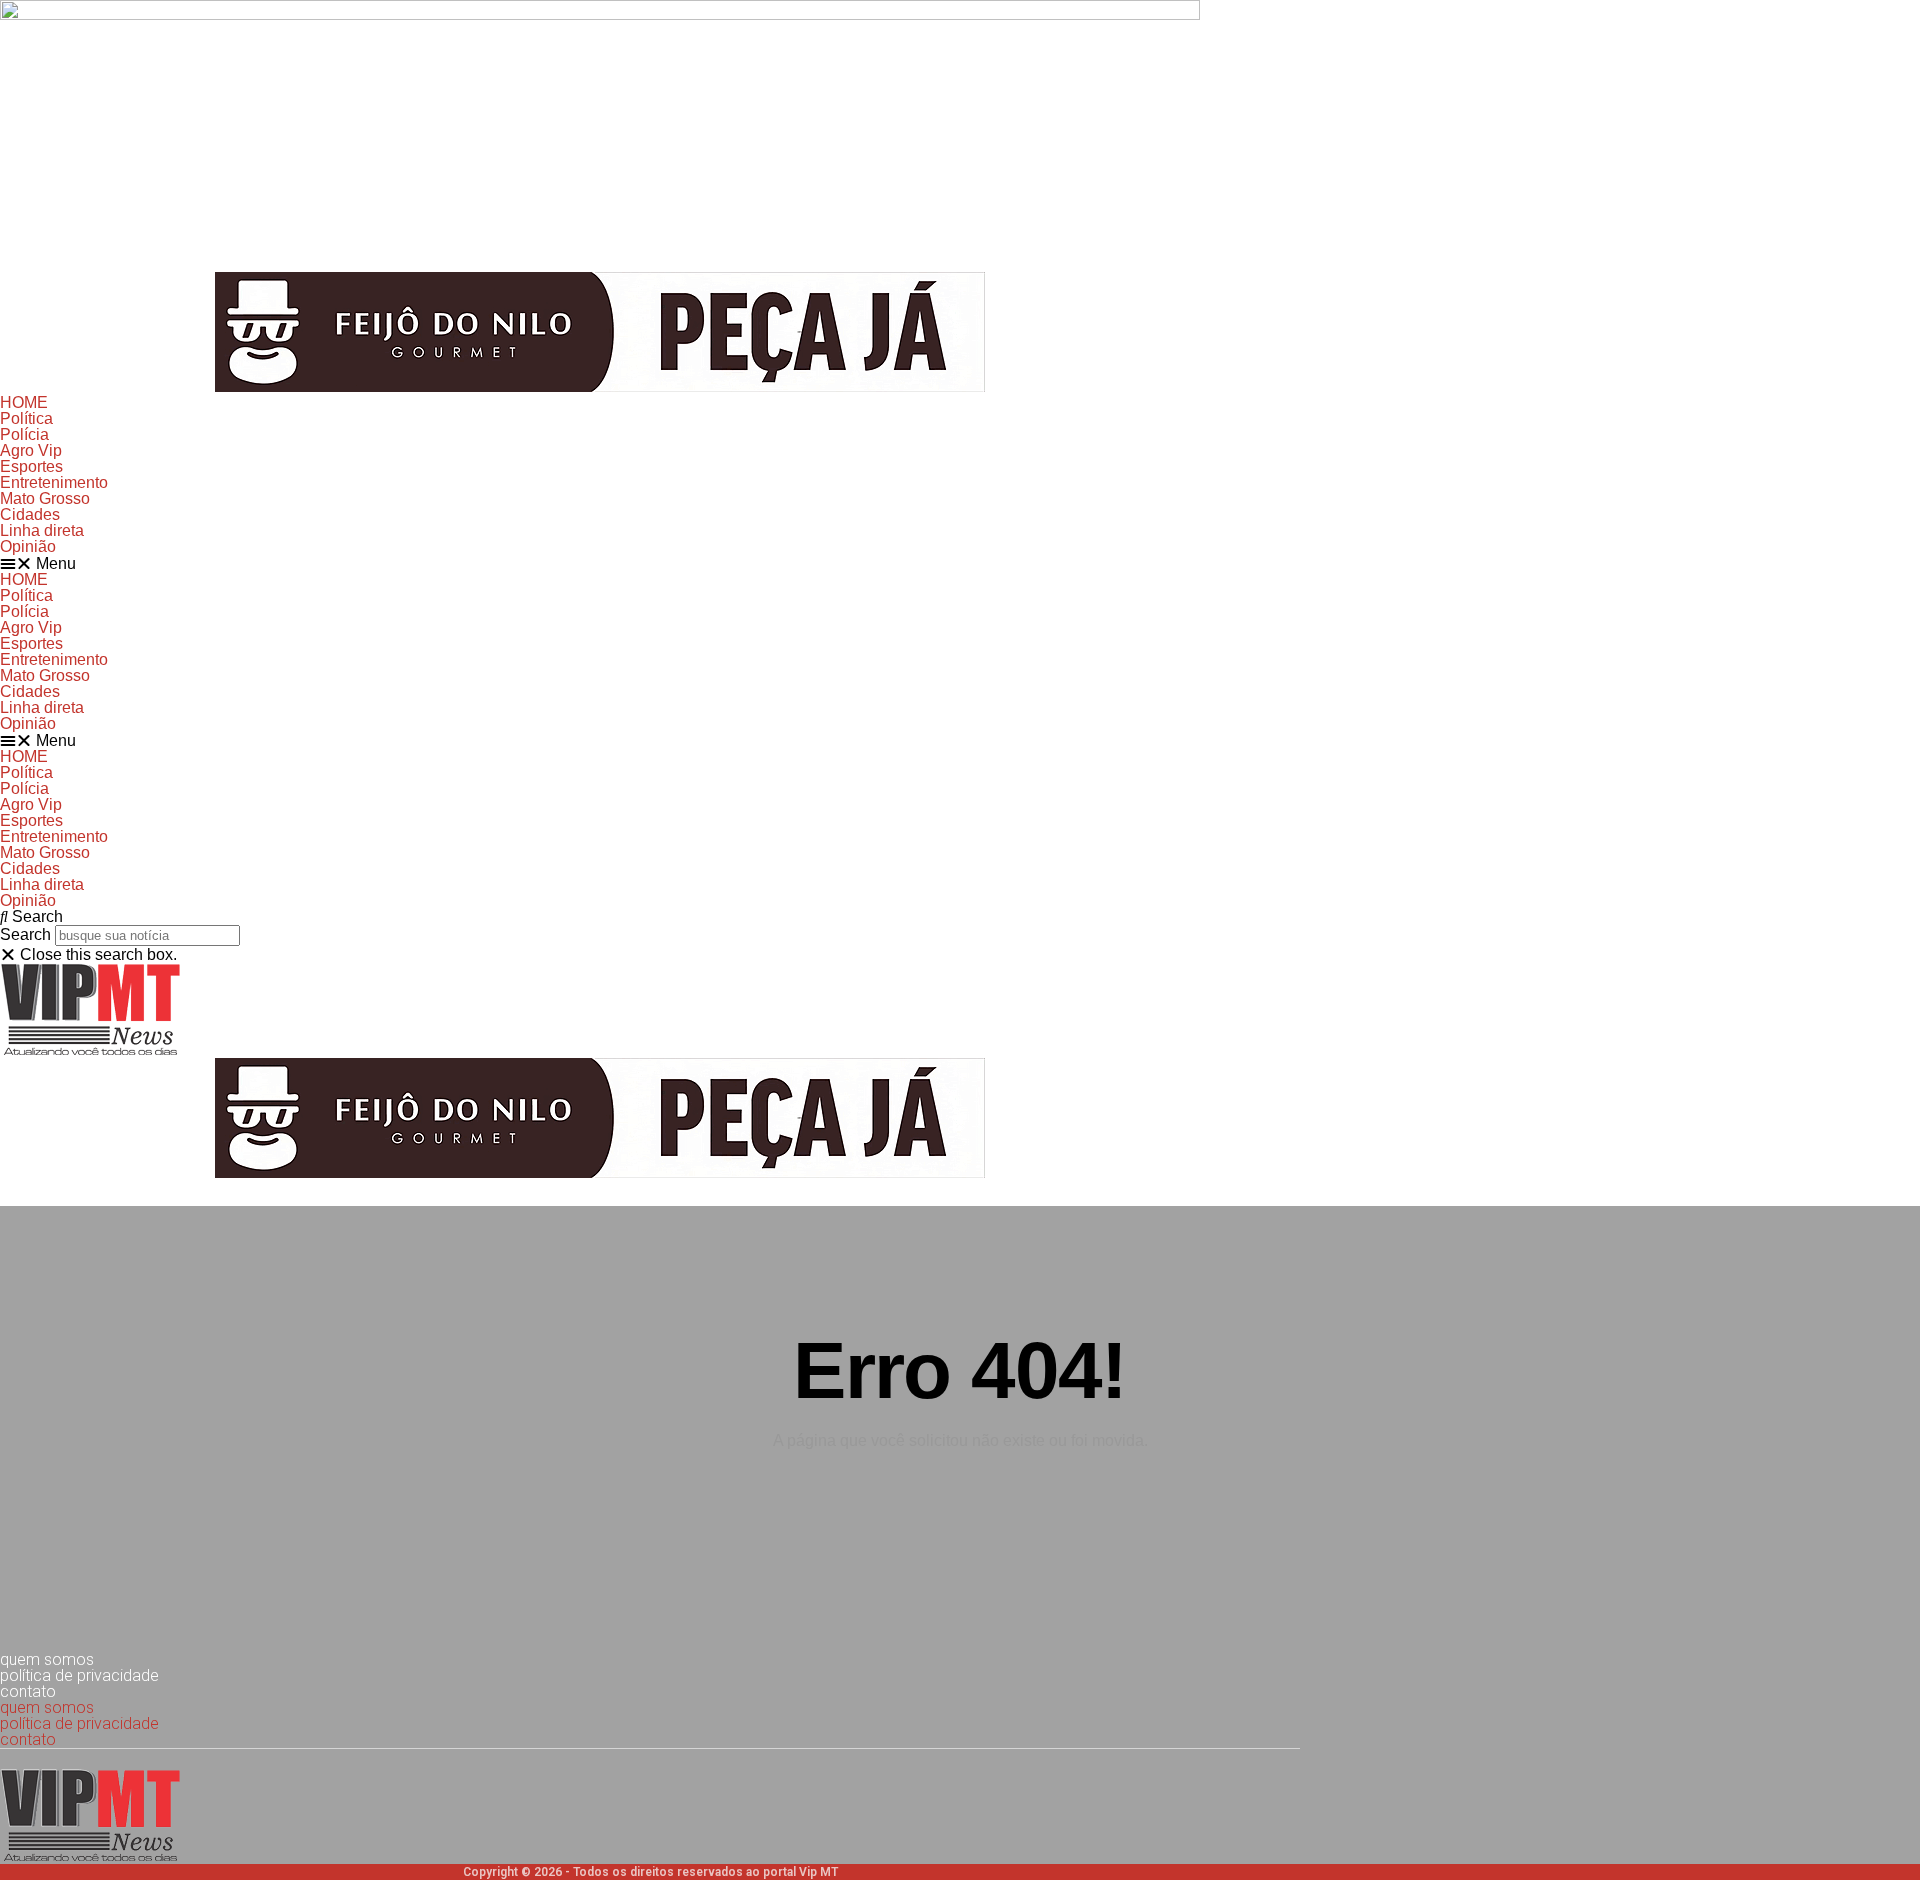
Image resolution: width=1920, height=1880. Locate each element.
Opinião (28, 546)
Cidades (30, 514)
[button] (960, 563)
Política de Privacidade (79, 1675)
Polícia (24, 434)
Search (25, 934)
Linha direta (42, 530)
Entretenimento (54, 482)
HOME (24, 402)
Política (26, 418)
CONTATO (28, 1691)
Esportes (31, 466)
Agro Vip (31, 450)
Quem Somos (47, 1659)
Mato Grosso (45, 498)
